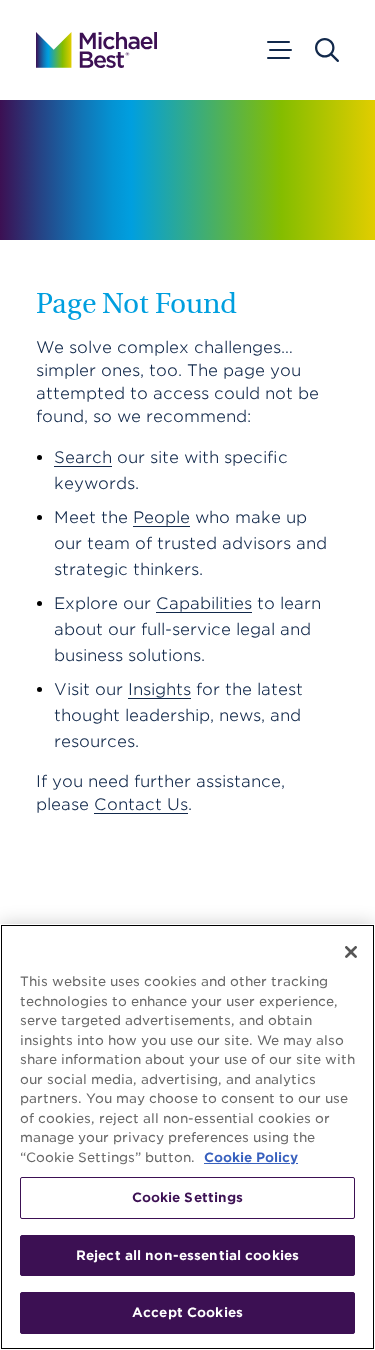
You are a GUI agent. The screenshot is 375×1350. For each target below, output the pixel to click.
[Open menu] (278, 50)
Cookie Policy (251, 1157)
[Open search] (327, 50)
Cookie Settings (188, 1197)
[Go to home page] (96, 50)
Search (83, 457)
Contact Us (141, 804)
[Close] (351, 952)
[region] (187, 1137)
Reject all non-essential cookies (187, 1255)
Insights (159, 689)
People (161, 517)
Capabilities (204, 603)
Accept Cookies (187, 1312)
